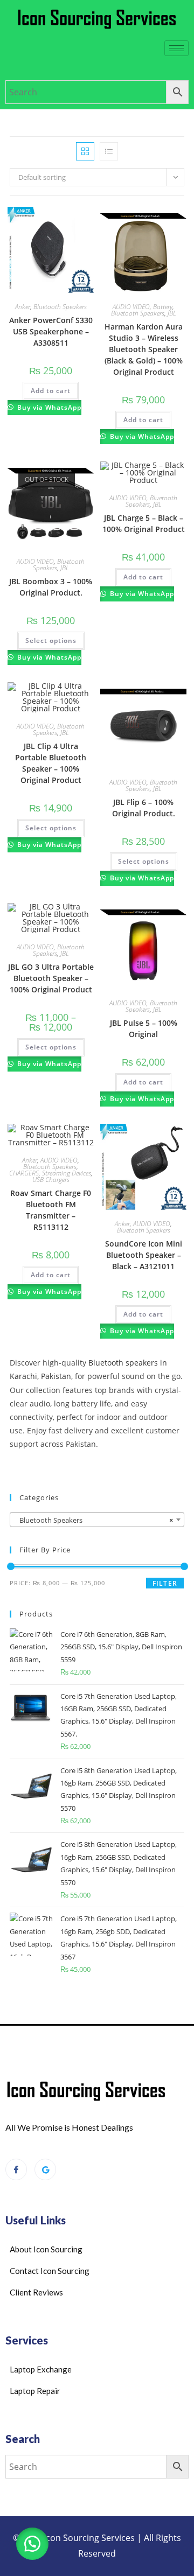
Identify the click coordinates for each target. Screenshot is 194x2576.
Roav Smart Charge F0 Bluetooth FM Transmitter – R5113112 (51, 1210)
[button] (32, 2544)
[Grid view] (85, 151)
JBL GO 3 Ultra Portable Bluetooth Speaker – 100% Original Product (51, 978)
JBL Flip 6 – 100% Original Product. (144, 808)
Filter (165, 1583)
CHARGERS (24, 1173)
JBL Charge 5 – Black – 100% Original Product (144, 523)
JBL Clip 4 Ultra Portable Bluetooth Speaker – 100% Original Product (51, 763)
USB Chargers (51, 1179)
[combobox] (97, 1520)
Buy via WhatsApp (48, 407)
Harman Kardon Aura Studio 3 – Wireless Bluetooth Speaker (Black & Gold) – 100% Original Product (144, 349)
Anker (23, 307)
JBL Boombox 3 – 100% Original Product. (51, 587)
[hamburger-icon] (176, 48)
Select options (51, 640)
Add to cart (51, 391)
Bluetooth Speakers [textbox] (94, 1520)
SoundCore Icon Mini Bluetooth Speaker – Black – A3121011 (144, 1255)
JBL (172, 313)
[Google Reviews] (45, 2169)
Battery (163, 307)
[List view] (109, 151)
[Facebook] (16, 2169)
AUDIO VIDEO (131, 307)
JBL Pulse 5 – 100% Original (144, 1028)
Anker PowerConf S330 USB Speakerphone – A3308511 (51, 331)
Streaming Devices (67, 1173)
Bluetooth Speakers (60, 307)
